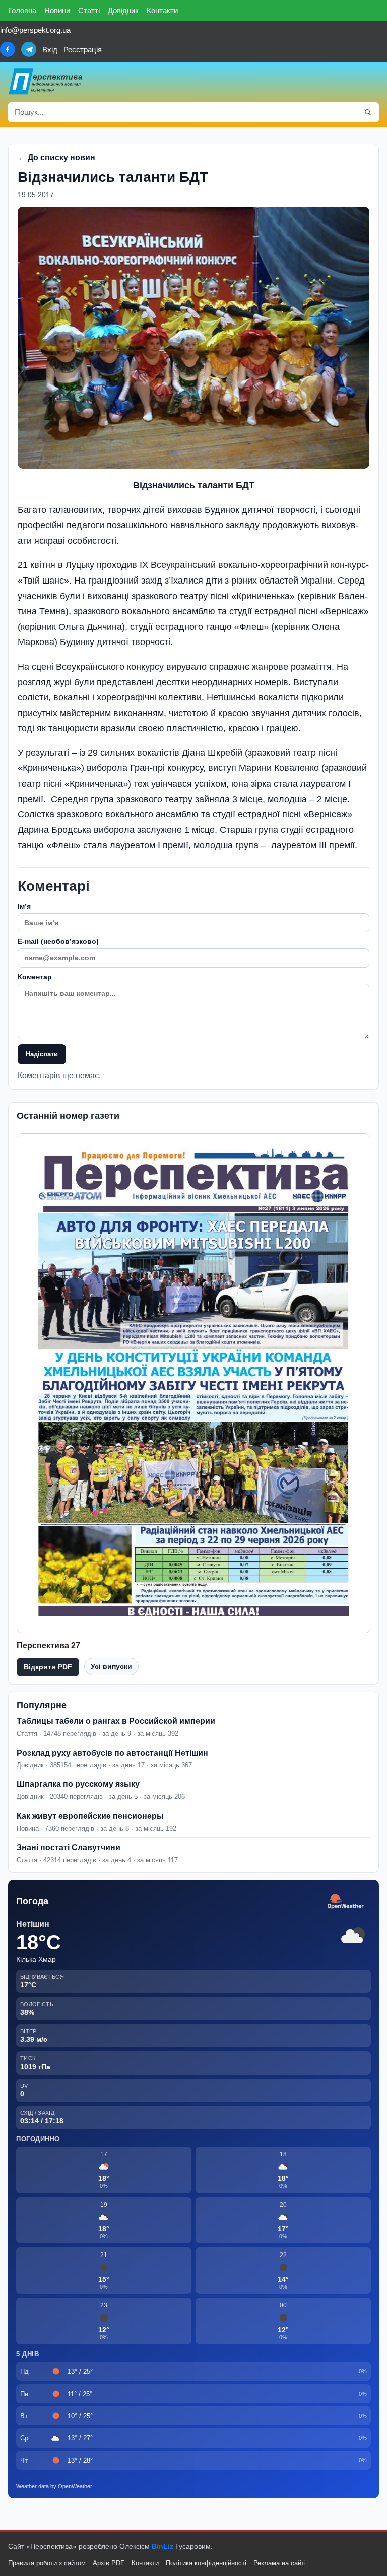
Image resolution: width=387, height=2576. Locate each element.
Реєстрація (83, 50)
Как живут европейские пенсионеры (90, 1816)
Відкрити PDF (48, 1667)
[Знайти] (368, 112)
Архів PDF (109, 2563)
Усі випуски (111, 1666)
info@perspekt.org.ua (35, 30)
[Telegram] (29, 49)
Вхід (50, 50)
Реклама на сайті (280, 2563)
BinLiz (163, 2546)
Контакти (162, 10)
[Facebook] (8, 49)
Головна (22, 10)
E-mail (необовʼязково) (58, 941)
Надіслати (42, 1054)
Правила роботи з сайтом (47, 2563)
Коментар (35, 977)
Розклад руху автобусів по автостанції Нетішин (112, 1753)
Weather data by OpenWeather (54, 2486)
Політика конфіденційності (206, 2563)
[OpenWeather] (346, 1902)
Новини (57, 10)
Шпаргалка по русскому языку (78, 1784)
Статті (89, 10)
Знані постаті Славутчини (69, 1848)
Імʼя (24, 906)
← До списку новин (56, 157)
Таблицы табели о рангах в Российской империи (116, 1721)
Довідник (123, 10)
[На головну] (46, 81)
